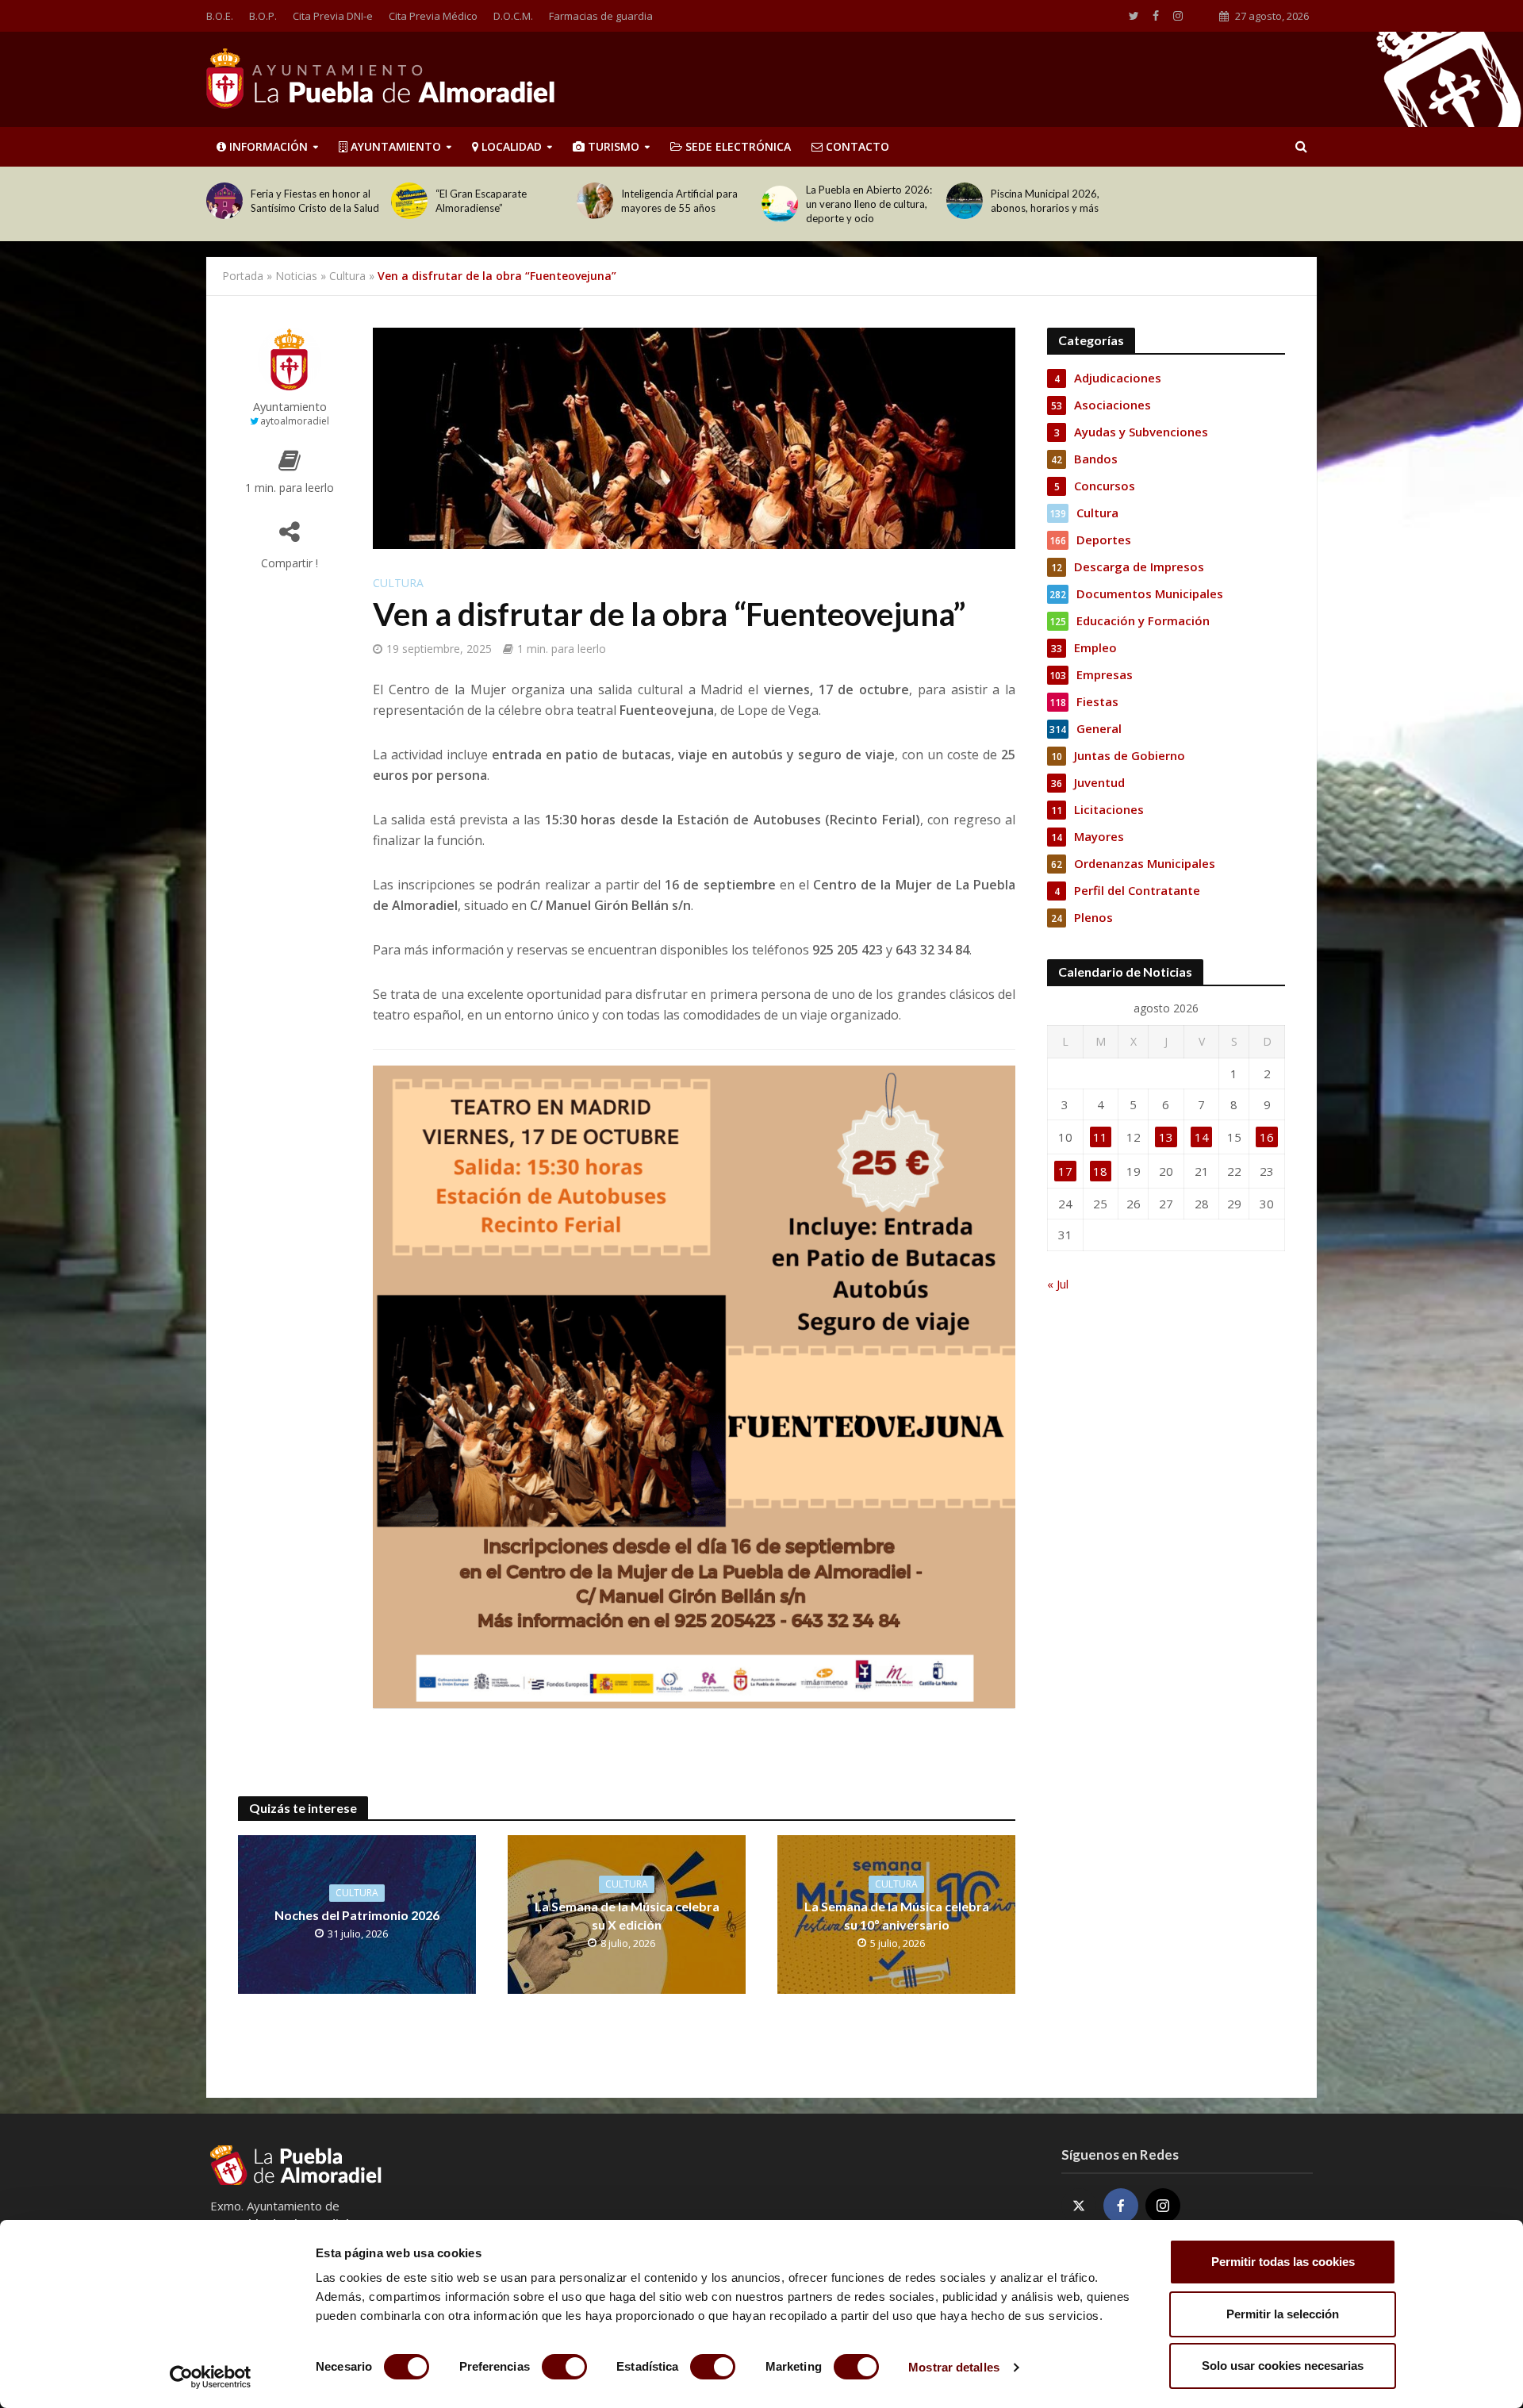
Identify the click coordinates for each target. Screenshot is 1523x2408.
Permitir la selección (1283, 2314)
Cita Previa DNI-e (333, 16)
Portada (243, 276)
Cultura (347, 276)
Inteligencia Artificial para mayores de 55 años (679, 201)
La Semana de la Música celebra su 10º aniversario (897, 1915)
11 (1100, 1137)
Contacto (856, 146)
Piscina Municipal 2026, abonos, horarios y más (1045, 201)
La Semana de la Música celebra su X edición (627, 1915)
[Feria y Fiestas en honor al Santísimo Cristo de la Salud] (224, 201)
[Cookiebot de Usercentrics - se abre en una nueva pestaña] (211, 2377)
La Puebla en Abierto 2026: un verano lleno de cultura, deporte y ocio (869, 204)
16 (1267, 1137)
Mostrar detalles (954, 2367)
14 (1202, 1137)
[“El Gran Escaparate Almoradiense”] (409, 201)
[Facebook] (1121, 2206)
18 (1100, 1171)
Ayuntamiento (394, 146)
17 (1065, 1171)
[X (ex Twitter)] (1079, 2206)
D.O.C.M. (513, 16)
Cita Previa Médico (433, 16)
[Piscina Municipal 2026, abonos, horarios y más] (965, 201)
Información (267, 146)
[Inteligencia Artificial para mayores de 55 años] (595, 201)
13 (1166, 1137)
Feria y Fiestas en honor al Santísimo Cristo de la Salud (315, 201)
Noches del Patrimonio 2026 (357, 1915)
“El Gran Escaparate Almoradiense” (481, 201)
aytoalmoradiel (295, 421)
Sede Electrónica (737, 146)
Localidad (510, 146)
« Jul (1058, 1284)
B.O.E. (220, 16)
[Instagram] (1163, 2206)
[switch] (564, 2367)
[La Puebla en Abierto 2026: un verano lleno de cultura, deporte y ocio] (780, 204)
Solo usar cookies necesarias (1283, 2366)
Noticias (296, 276)
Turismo (612, 146)
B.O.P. (263, 16)
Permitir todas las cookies (1283, 2262)
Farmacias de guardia (601, 16)
